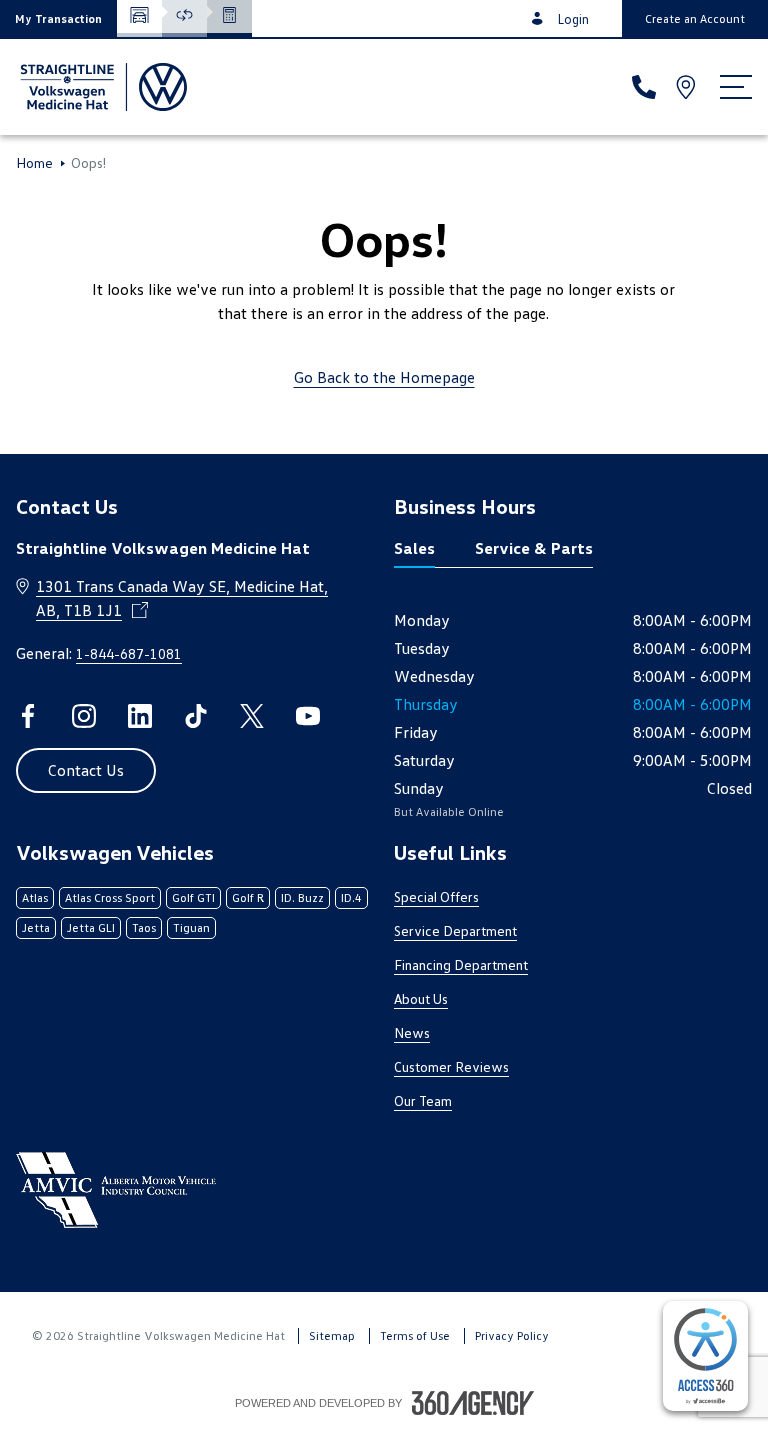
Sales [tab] (414, 548)
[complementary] (705, 1356)
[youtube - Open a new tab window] (308, 716)
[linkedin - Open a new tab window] (140, 716)
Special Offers (436, 896)
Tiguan (191, 927)
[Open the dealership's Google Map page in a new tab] (688, 87)
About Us (421, 998)
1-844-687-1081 (129, 653)
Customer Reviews (451, 1066)
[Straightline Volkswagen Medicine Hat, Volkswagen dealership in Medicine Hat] (101, 87)
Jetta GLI (91, 927)
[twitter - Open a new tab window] (252, 716)
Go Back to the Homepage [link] (384, 377)
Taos (144, 927)
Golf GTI (193, 897)
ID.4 (351, 897)
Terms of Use (415, 1335)
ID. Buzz (302, 897)
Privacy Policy (512, 1335)
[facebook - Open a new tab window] (28, 716)
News (412, 1032)
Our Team (423, 1100)
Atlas (35, 897)
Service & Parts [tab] (534, 548)
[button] (58, 18)
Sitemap (332, 1335)
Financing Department (461, 964)
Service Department (455, 930)
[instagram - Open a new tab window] (84, 716)
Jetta (36, 927)
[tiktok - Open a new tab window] (196, 716)
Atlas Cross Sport (110, 897)
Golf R (248, 897)
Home (34, 163)
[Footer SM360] (473, 1403)
